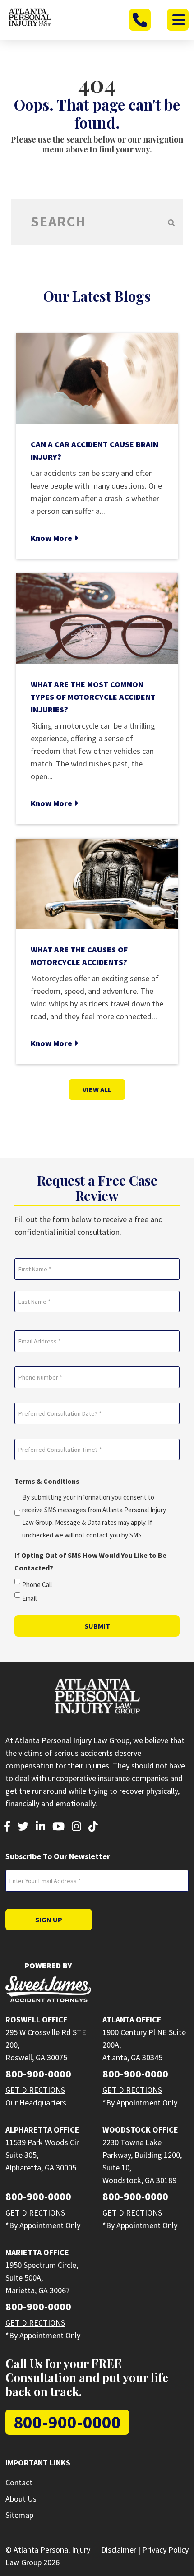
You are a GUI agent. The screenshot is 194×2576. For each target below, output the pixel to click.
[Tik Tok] (93, 1827)
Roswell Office (37, 2020)
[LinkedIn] (40, 1827)
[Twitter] (23, 1827)
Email (29, 1598)
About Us (21, 2499)
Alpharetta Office (42, 2130)
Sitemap (19, 2515)
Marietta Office (37, 2252)
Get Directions (35, 2090)
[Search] (171, 222)
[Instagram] (76, 1827)
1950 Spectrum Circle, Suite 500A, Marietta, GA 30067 (42, 2278)
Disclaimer (119, 2550)
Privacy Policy (165, 2550)
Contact (19, 2482)
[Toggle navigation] (178, 20)
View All (97, 1089)
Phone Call (37, 1585)
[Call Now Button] (140, 20)
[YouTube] (58, 1827)
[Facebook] (7, 1827)
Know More (52, 538)
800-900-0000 (38, 2074)
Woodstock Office (140, 2130)
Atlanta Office (132, 2020)
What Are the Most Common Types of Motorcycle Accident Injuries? (93, 697)
